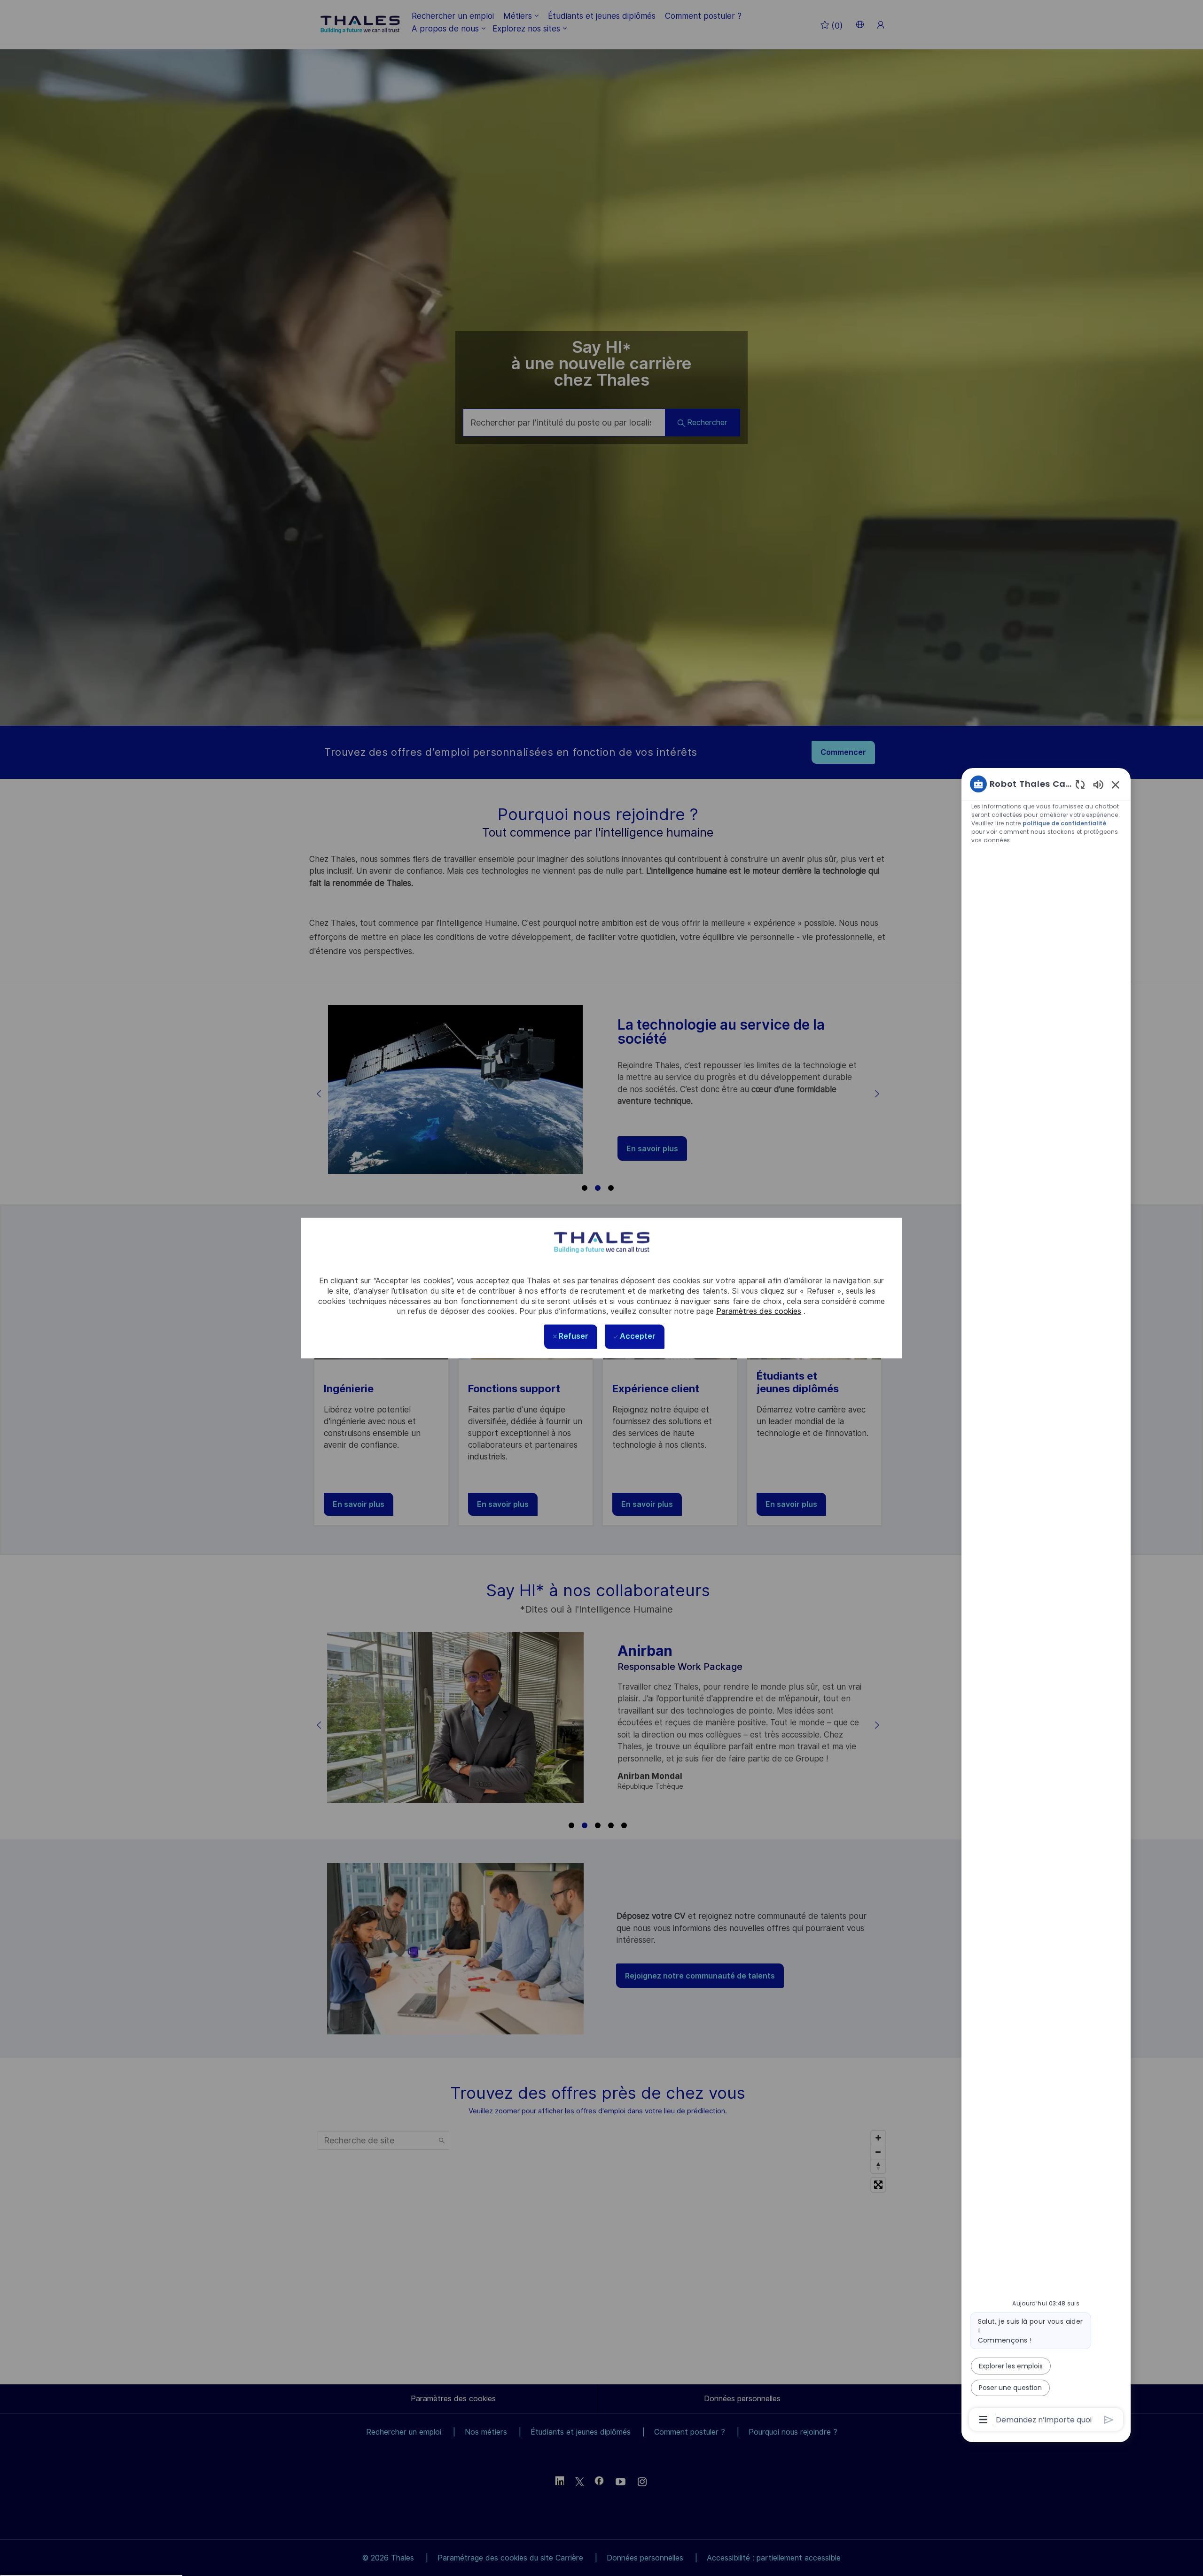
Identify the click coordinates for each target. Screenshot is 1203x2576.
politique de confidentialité (1064, 823)
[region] (1046, 1601)
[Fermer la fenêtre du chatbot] (1116, 784)
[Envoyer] (1109, 2420)
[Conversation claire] (1080, 784)
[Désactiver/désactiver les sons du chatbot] (1098, 784)
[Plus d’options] (983, 2420)
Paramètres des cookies (759, 1311)
